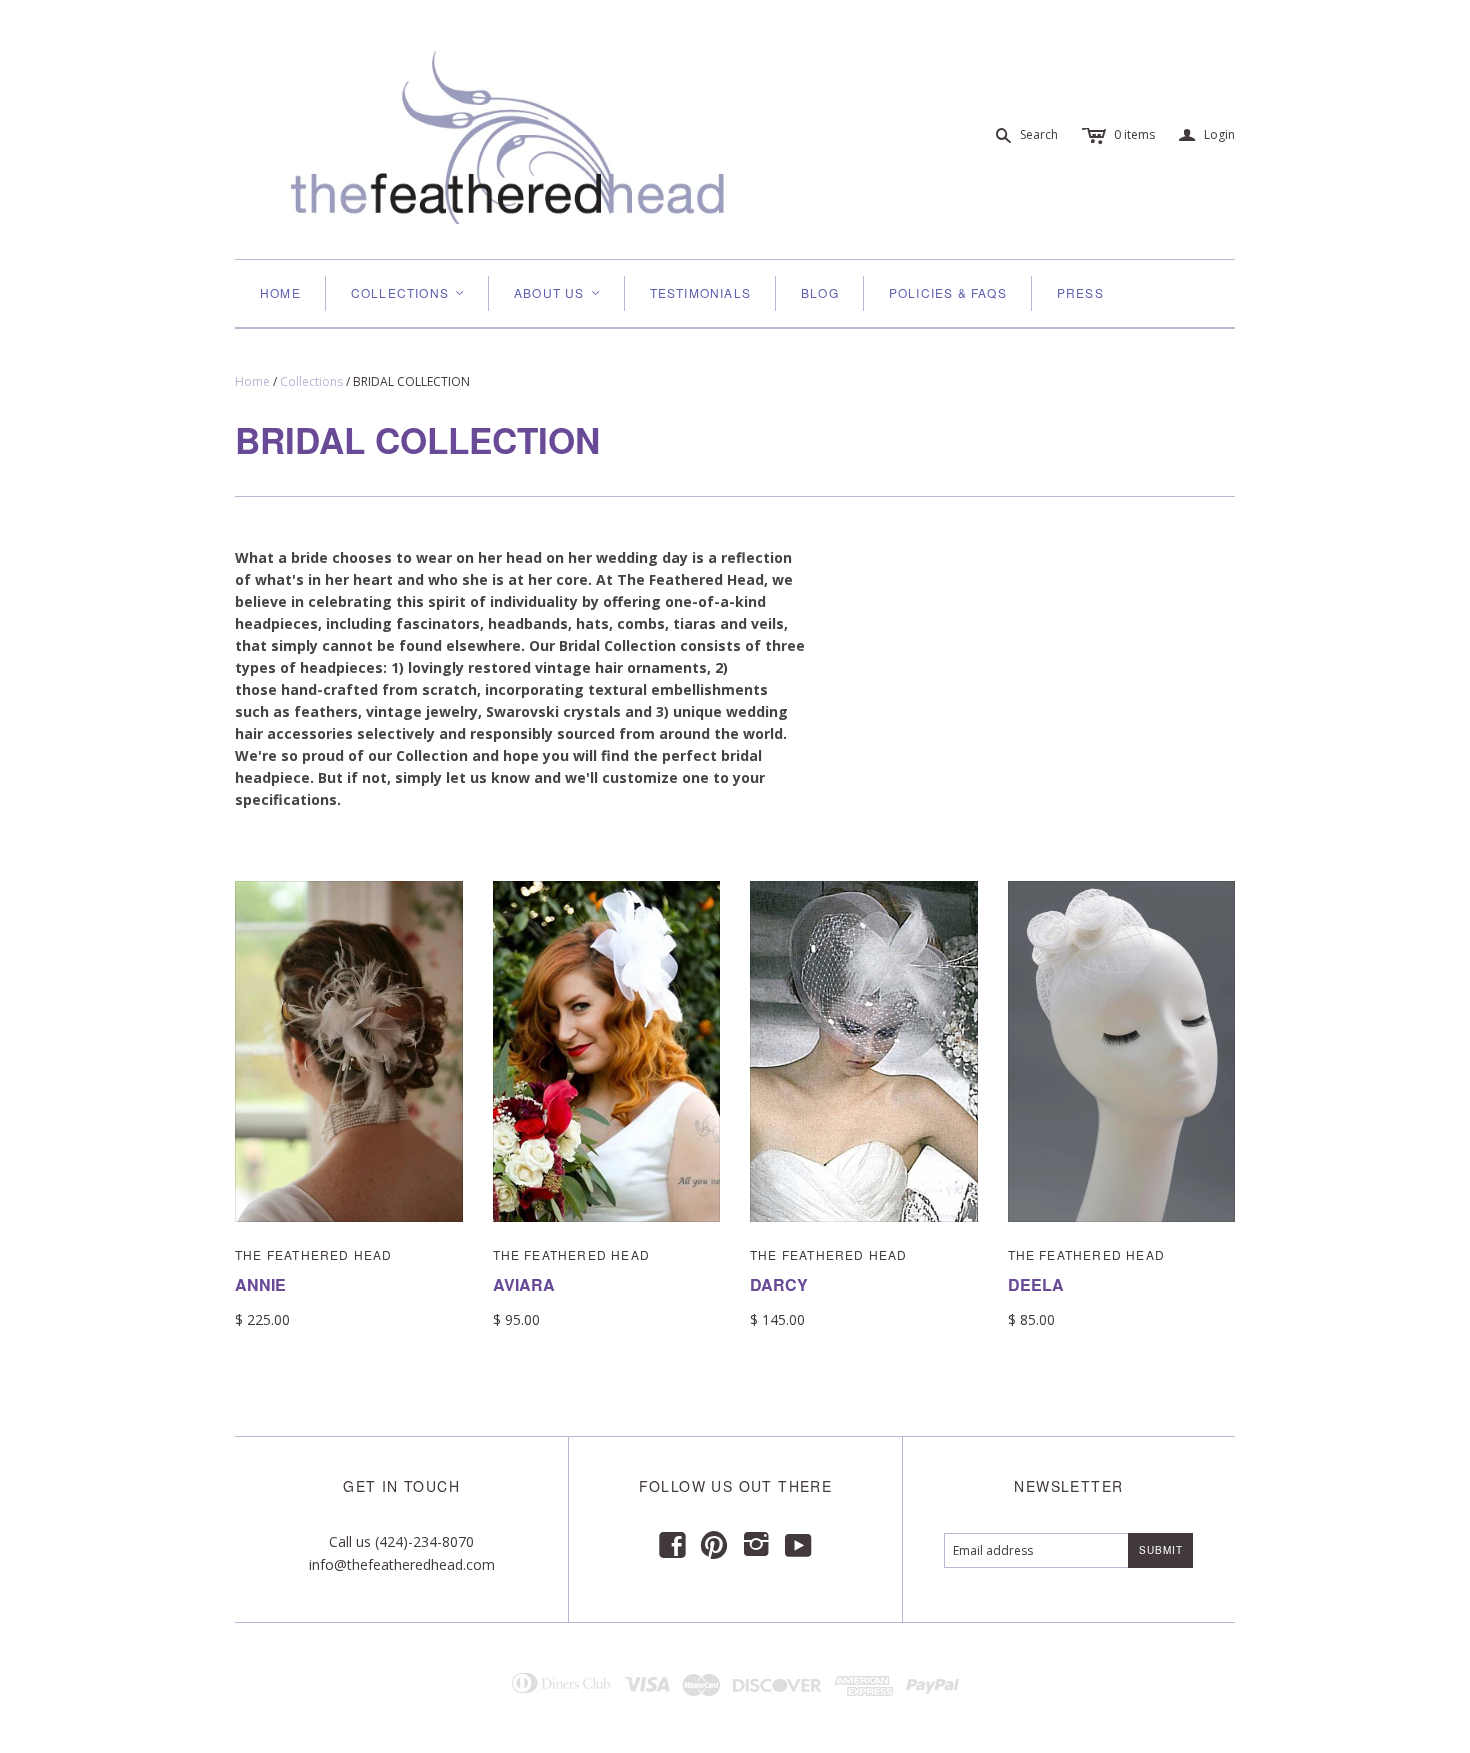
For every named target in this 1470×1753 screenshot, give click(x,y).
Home (280, 292)
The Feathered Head (314, 1254)
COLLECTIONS (408, 292)
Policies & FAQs (948, 292)
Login (1207, 135)
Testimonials (700, 292)
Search (1039, 134)
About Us (558, 292)
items (1134, 134)
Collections (311, 381)
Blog (820, 292)
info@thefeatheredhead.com (402, 1564)
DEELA (1036, 1284)
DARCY (779, 1284)
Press (1080, 292)
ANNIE (260, 1284)
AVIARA (524, 1284)
